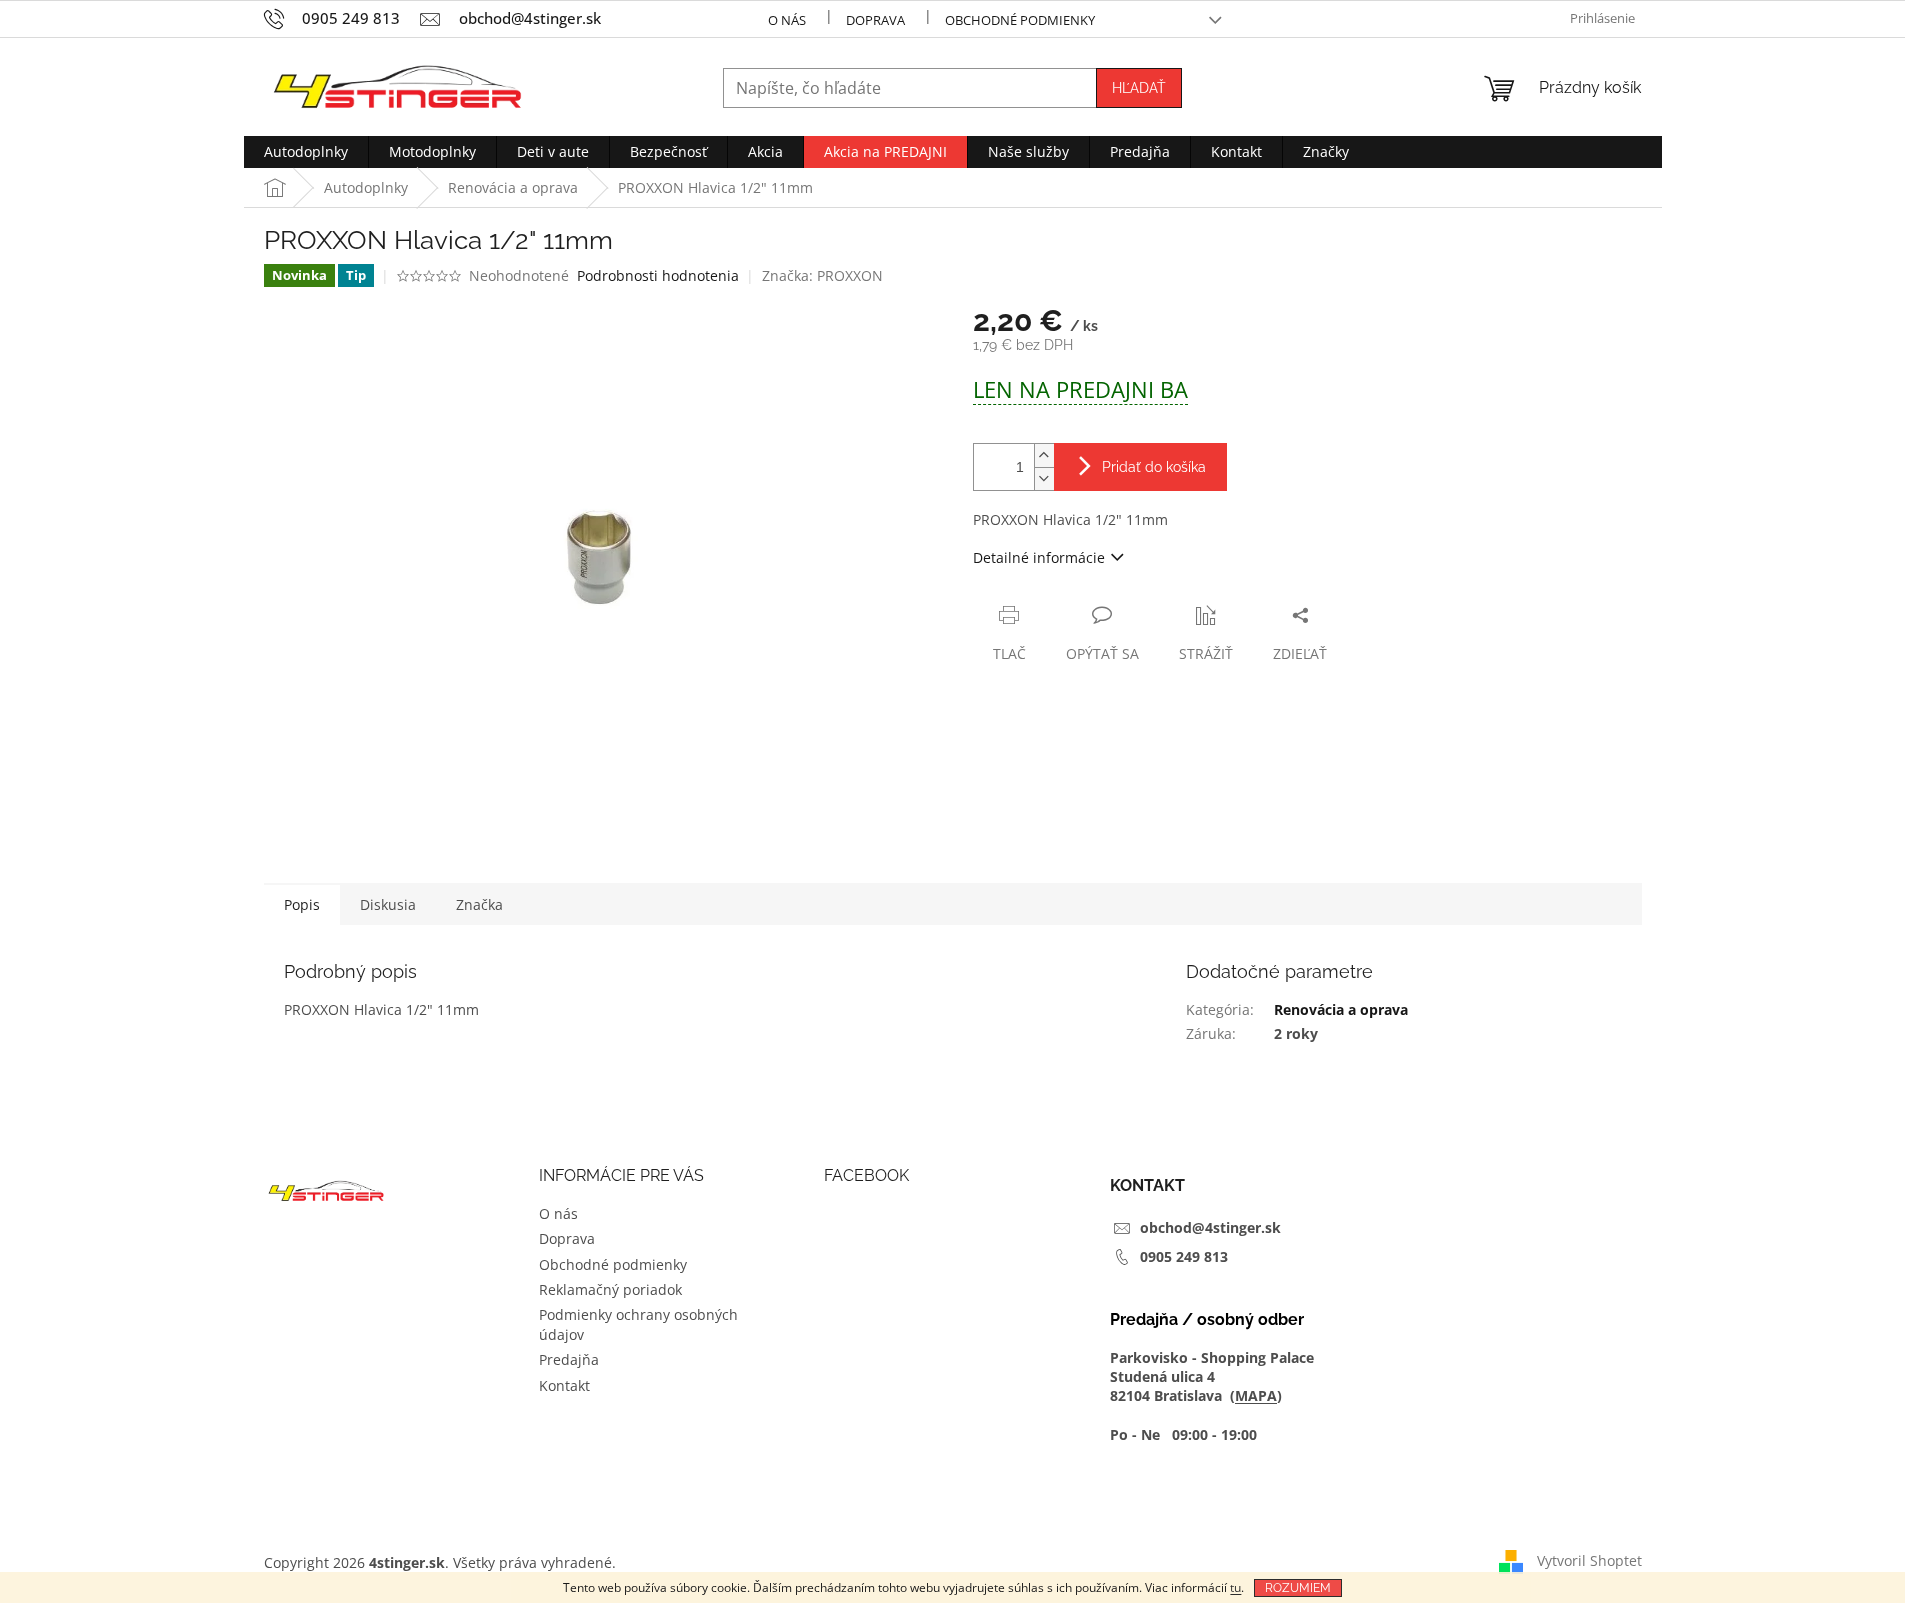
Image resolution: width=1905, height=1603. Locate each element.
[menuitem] (306, 152)
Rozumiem (1298, 1588)
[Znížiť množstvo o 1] (1044, 478)
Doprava (875, 20)
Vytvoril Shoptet (1589, 1560)
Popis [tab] (302, 904)
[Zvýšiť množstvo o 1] (1044, 455)
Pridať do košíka (1154, 467)
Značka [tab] (479, 904)
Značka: (822, 275)
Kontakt (564, 1385)
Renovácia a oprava (1341, 1009)
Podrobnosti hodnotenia (658, 275)
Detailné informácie (1039, 557)
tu (1235, 1587)
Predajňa (569, 1359)
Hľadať (1139, 88)
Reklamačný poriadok (610, 1289)
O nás (787, 20)
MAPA (1256, 1395)
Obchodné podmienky (1020, 20)
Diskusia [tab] (388, 904)
